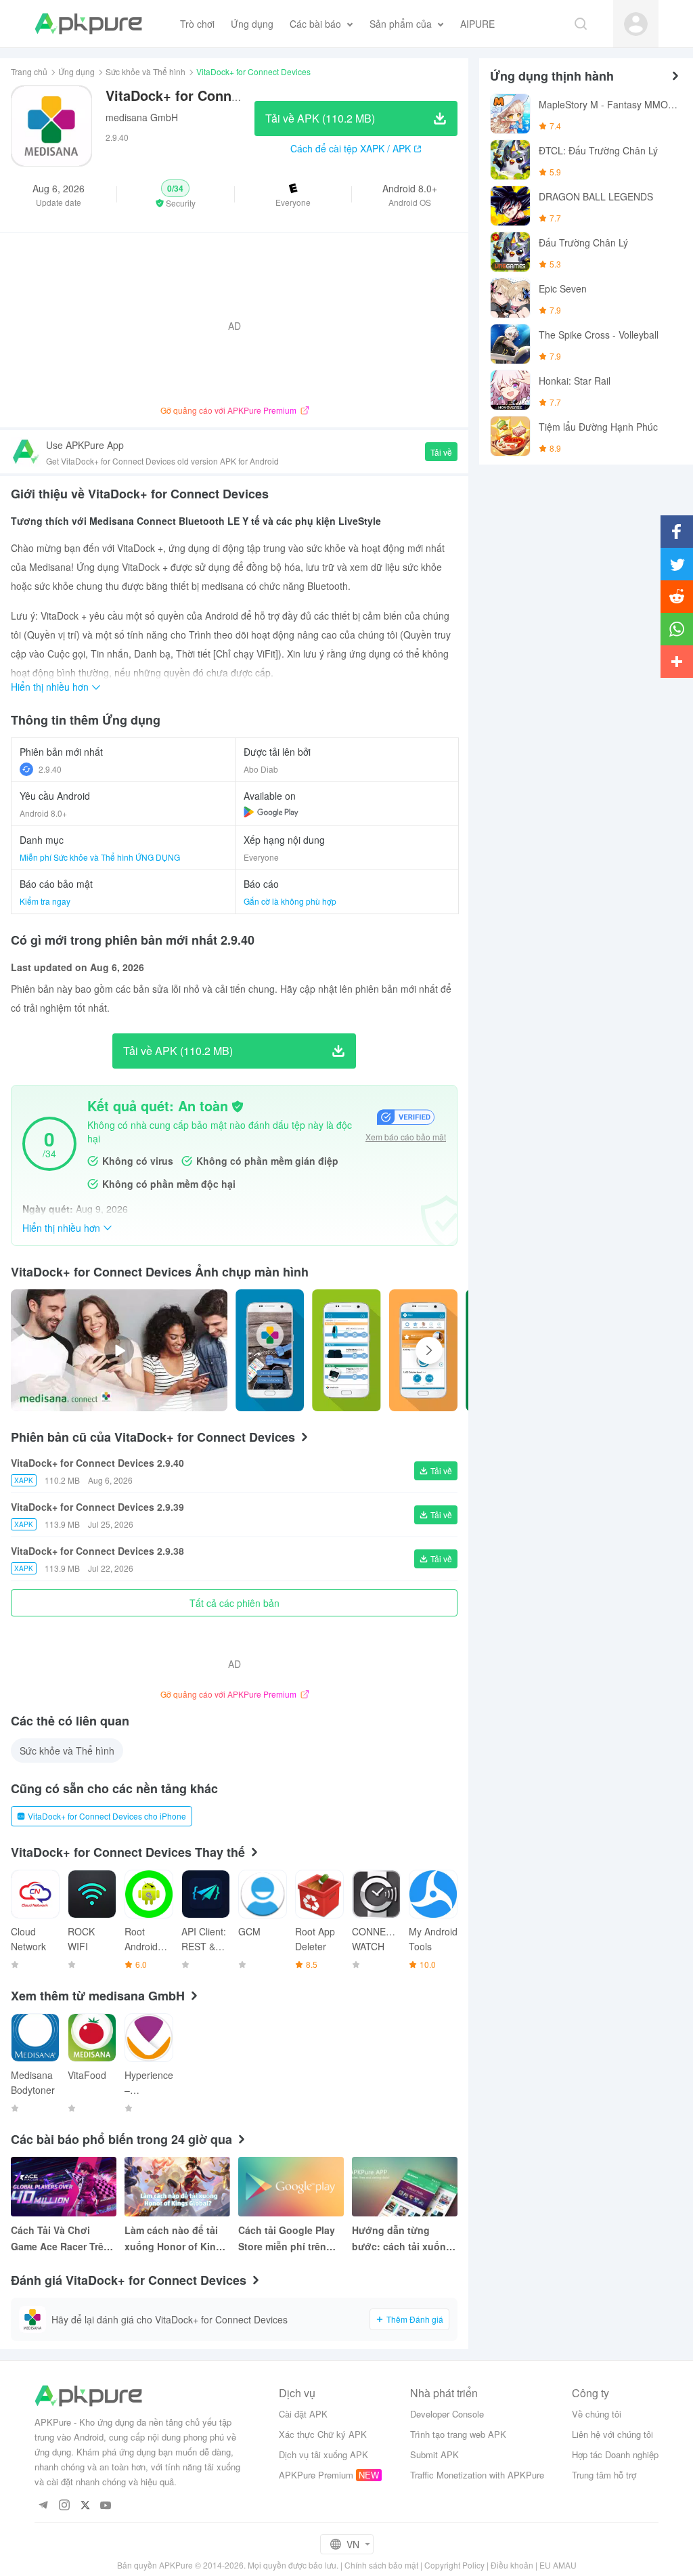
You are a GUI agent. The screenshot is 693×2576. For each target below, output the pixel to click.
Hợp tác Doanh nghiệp (615, 2454)
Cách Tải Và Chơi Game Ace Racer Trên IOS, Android (60, 2239)
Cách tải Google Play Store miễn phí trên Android (287, 2239)
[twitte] (85, 2506)
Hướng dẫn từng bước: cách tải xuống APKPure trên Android (403, 2239)
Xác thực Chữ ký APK (323, 2434)
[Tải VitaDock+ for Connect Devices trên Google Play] (271, 812)
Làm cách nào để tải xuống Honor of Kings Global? (176, 2239)
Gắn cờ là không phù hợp (290, 901)
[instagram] (64, 2506)
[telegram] (43, 2506)
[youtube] (106, 2506)
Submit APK (434, 2454)
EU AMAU (558, 2565)
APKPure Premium (316, 2475)
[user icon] (636, 24)
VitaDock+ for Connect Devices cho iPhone (107, 1816)
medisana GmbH (142, 117)
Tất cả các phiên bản (234, 1603)
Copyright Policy (454, 2565)
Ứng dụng (76, 71)
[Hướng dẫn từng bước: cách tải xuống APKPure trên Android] (405, 2187)
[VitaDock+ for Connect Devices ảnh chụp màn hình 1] (346, 1350)
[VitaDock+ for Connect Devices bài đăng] (270, 1350)
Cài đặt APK (303, 2414)
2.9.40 (50, 769)
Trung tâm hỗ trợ (604, 2475)
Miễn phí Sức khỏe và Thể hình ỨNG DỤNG (100, 857)
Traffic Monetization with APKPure (477, 2475)
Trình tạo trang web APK (458, 2434)
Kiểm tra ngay (45, 901)
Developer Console (447, 2414)
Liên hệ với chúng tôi (612, 2434)
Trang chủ (29, 71)
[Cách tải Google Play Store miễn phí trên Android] (291, 2187)
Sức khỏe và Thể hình (146, 71)
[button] (175, 194)
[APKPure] (88, 24)
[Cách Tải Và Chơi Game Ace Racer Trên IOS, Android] (64, 2187)
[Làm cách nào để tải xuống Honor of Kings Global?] (177, 2187)
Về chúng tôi (597, 2414)
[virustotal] (238, 1107)
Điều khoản (512, 2565)
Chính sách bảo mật (381, 2565)
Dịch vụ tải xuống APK (323, 2454)
